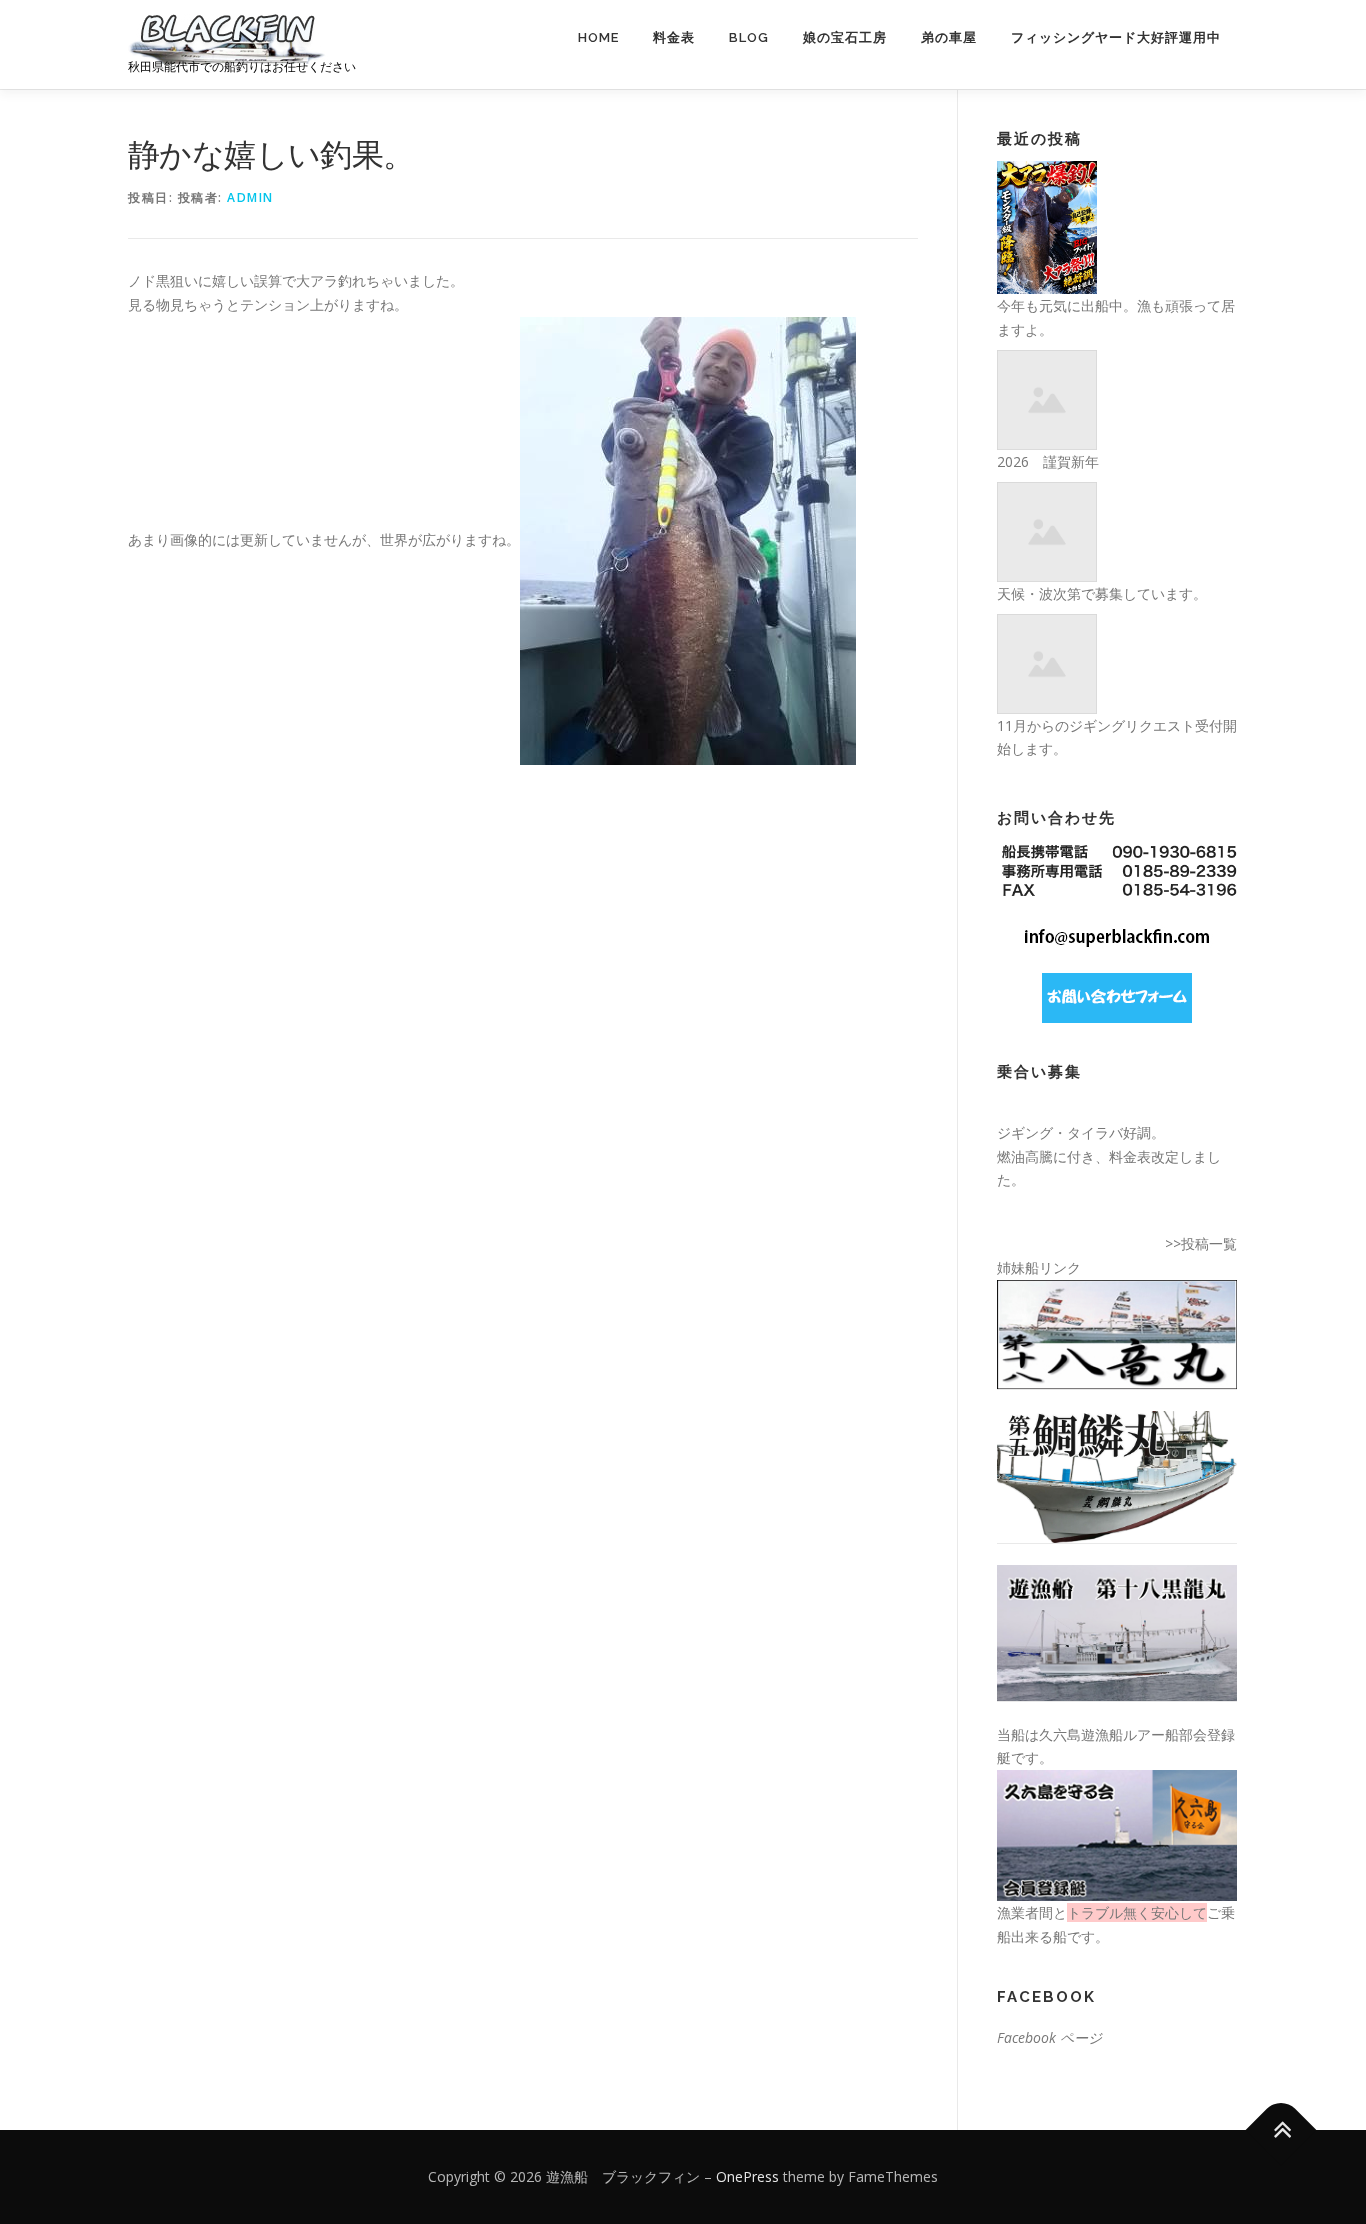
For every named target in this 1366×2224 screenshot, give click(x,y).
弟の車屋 (949, 37)
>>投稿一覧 (1201, 1243)
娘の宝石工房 (845, 37)
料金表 (674, 37)
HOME (598, 37)
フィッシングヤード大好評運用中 (1116, 37)
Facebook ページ (1049, 2037)
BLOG (749, 37)
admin (250, 197)
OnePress (747, 2176)
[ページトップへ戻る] (1281, 2130)
